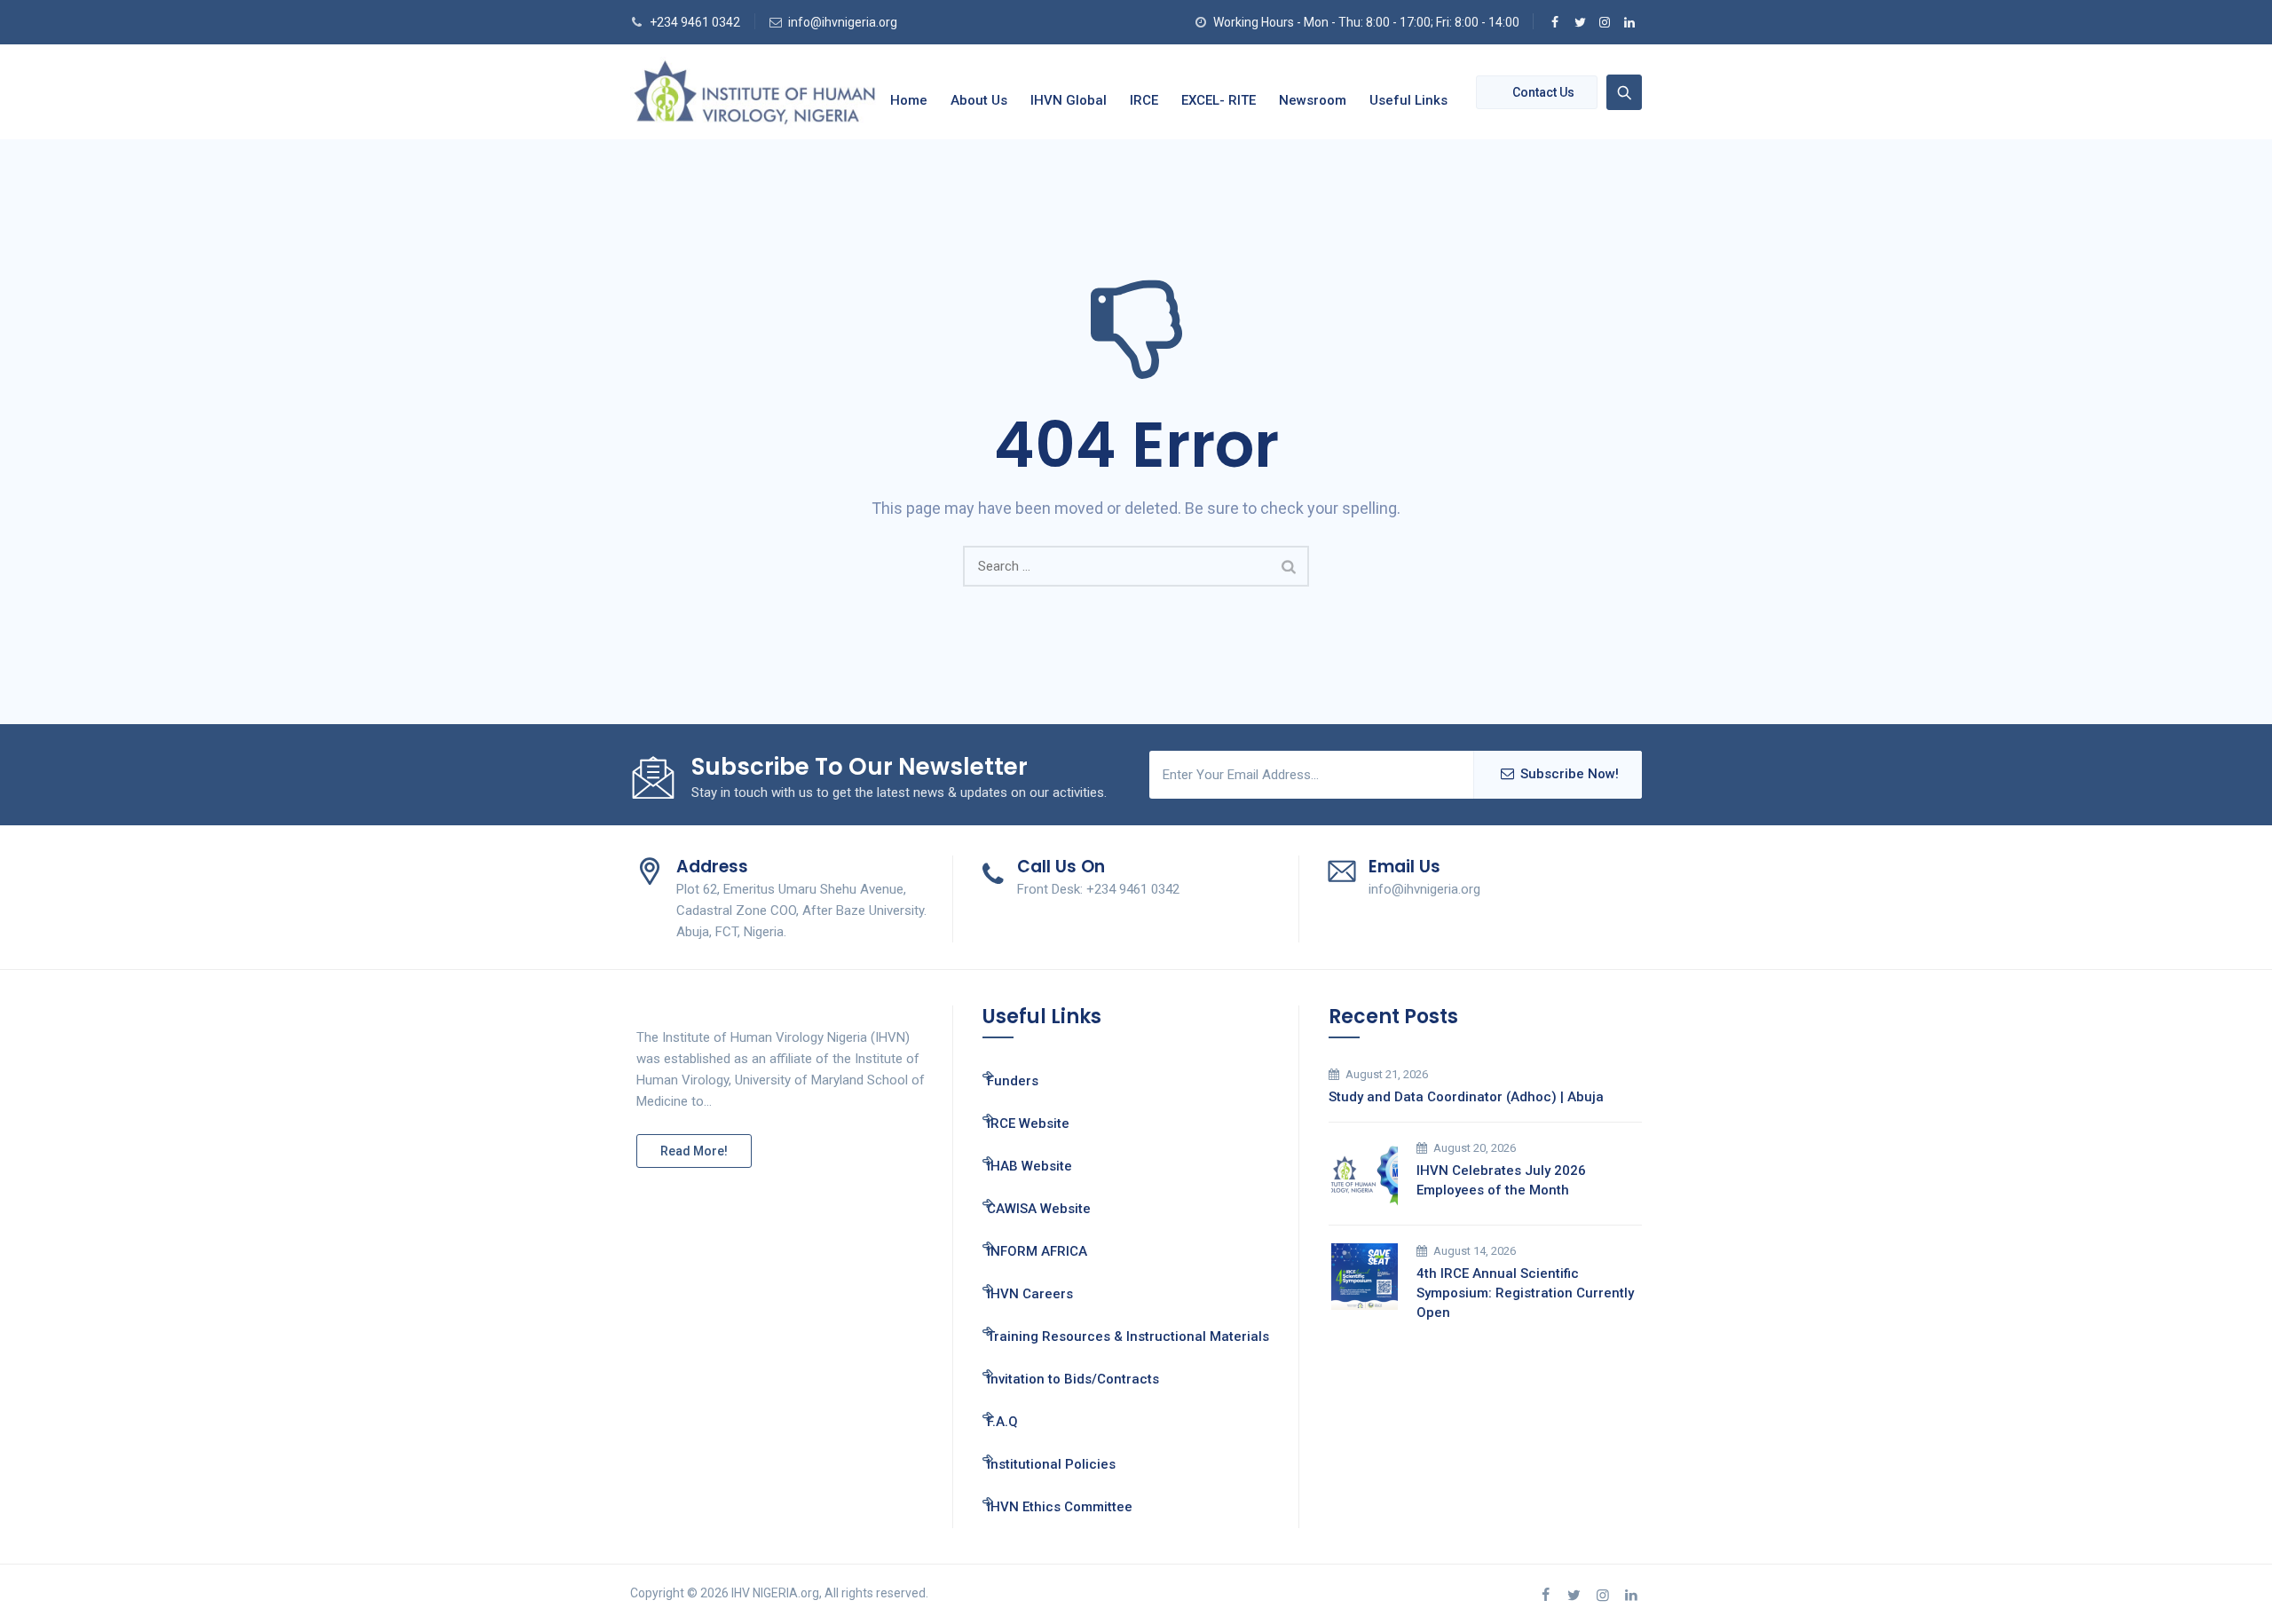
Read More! (694, 1151)
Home (909, 100)
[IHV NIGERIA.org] (754, 92)
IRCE (1144, 100)
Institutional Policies (1051, 1464)
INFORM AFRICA (1037, 1251)
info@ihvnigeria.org (843, 22)
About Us (979, 100)
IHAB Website (1029, 1166)
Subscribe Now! (1570, 774)
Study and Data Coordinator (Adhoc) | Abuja (1466, 1097)
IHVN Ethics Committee (1060, 1507)
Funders (1013, 1081)
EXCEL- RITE (1219, 100)
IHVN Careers (1030, 1294)
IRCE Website (1028, 1123)
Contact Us (1543, 92)
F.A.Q (1002, 1422)
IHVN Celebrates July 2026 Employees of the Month (1501, 1180)
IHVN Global (1069, 100)
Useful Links (1408, 100)
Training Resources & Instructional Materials (1128, 1336)
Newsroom (1313, 100)
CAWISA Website (1039, 1209)
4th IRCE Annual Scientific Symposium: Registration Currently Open (1525, 1293)
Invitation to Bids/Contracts (1073, 1379)
